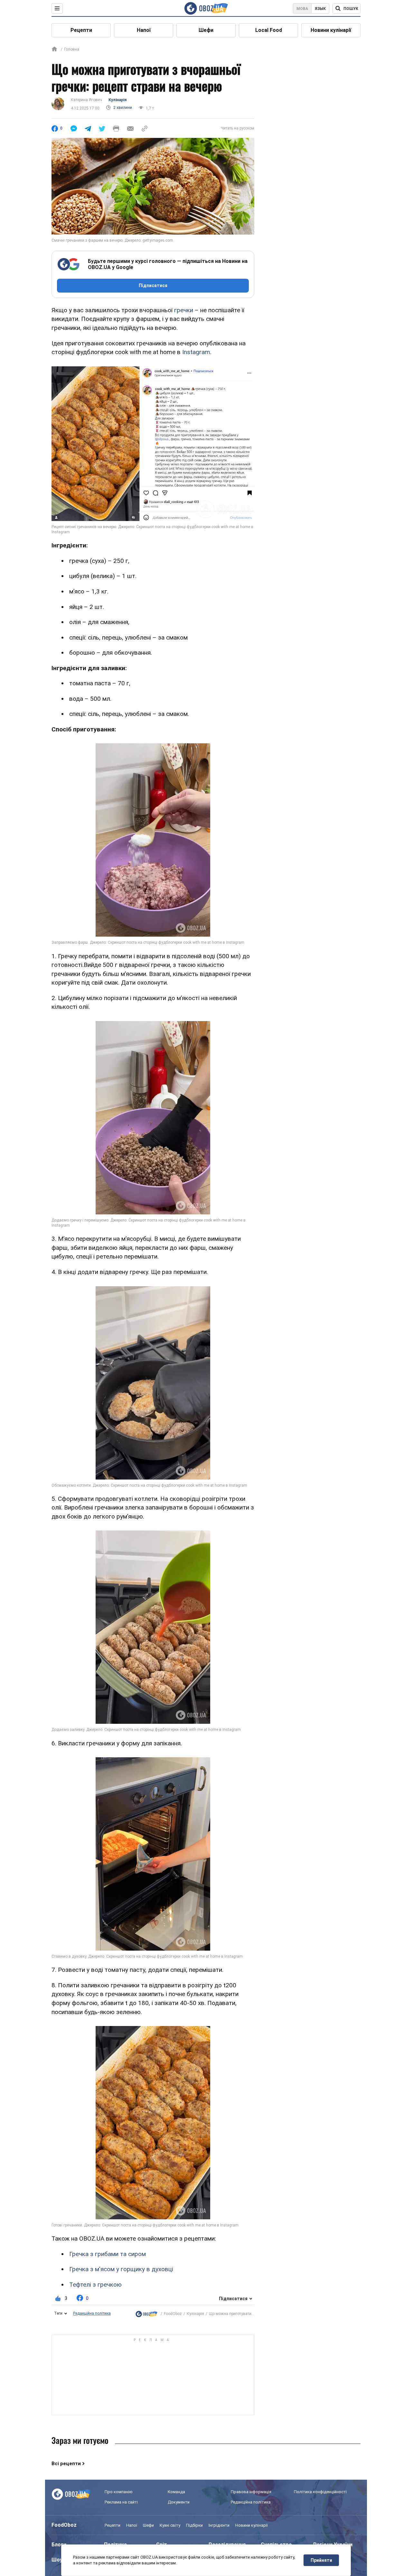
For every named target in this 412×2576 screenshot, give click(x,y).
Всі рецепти (66, 2464)
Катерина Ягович (86, 100)
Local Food (269, 30)
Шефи (206, 30)
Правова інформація (251, 2492)
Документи (179, 2502)
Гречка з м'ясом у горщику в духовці (121, 2269)
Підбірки (194, 2525)
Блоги (59, 2545)
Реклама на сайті (121, 2502)
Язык (320, 9)
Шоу (57, 2560)
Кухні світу (170, 2525)
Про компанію (119, 2492)
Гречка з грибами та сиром (108, 2254)
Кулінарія (117, 100)
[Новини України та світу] (146, 2314)
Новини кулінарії (331, 30)
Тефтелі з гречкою (95, 2285)
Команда (176, 2492)
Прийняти (321, 2560)
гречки (184, 310)
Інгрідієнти (219, 2525)
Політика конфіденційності (320, 2492)
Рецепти (81, 30)
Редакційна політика (92, 2313)
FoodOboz (173, 2314)
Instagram (196, 352)
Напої (144, 30)
